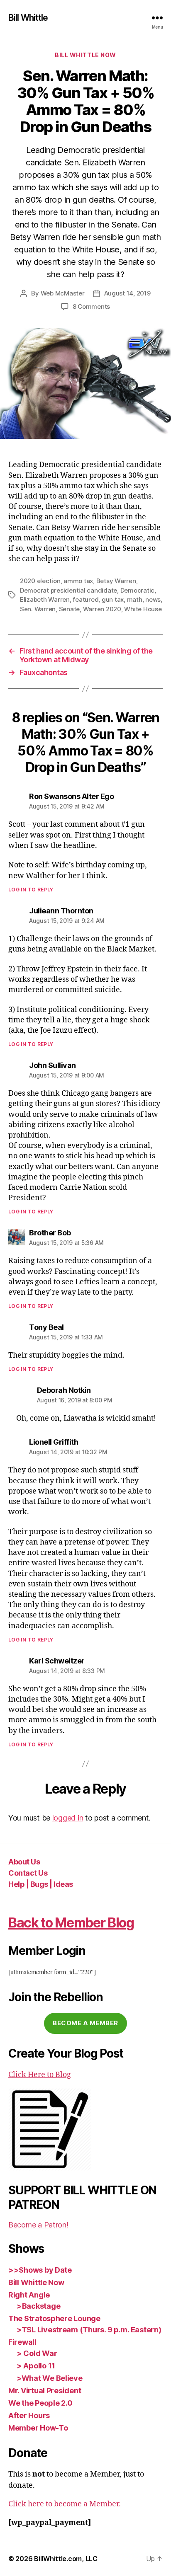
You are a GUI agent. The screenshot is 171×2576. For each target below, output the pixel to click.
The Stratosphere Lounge (54, 2318)
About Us (24, 1862)
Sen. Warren (38, 609)
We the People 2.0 (40, 2403)
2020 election (40, 581)
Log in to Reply (31, 890)
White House (143, 609)
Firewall (22, 2342)
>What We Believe (50, 2378)
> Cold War (37, 2353)
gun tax (113, 599)
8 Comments (91, 306)
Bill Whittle (28, 18)
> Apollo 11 (36, 2366)
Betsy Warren (116, 581)
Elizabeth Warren (45, 599)
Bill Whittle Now (85, 55)
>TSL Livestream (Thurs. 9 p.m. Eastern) (89, 2330)
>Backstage (38, 2306)
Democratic (137, 590)
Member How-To (38, 2428)
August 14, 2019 (127, 293)
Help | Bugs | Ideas (41, 1884)
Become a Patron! (38, 2225)
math (135, 599)
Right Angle (29, 2295)
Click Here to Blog (40, 2075)
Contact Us (28, 1873)
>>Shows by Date (40, 2270)
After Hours (29, 2415)
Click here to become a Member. (65, 2504)
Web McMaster (63, 293)
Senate (69, 609)
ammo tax (78, 581)
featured (85, 599)
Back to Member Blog (71, 1923)
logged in (68, 1818)
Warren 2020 (102, 609)
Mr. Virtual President (45, 2391)
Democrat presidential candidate (68, 590)
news (153, 599)
